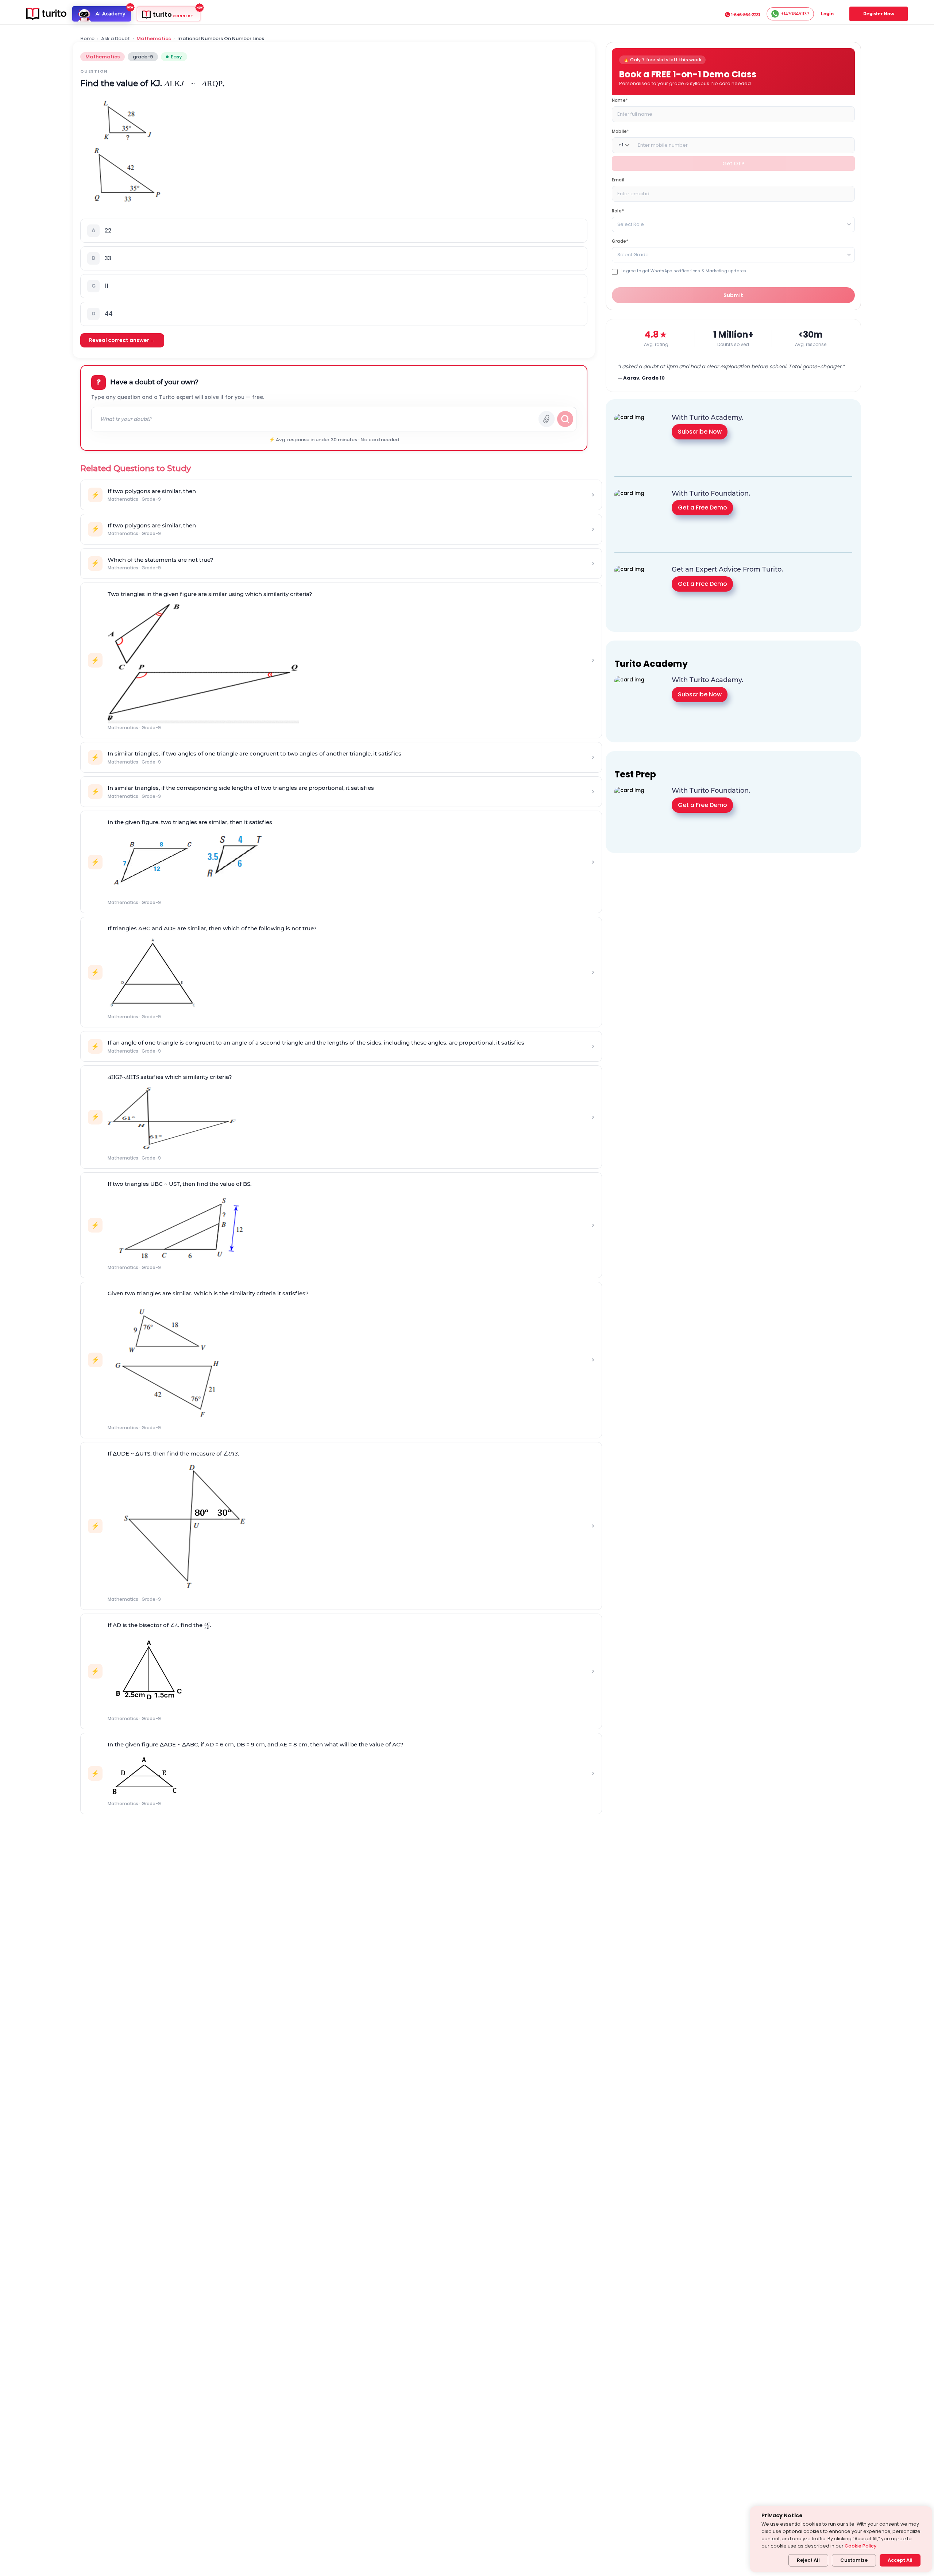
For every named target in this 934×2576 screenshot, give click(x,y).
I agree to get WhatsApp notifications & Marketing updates (683, 271)
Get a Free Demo (703, 507)
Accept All (900, 2560)
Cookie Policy (860, 2546)
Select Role (631, 224)
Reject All (808, 2560)
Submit (734, 295)
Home (87, 39)
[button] (334, 231)
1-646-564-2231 (746, 15)
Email (618, 179)
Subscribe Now (700, 432)
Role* (618, 210)
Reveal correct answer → (122, 340)
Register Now (879, 14)
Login (827, 14)
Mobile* (620, 131)
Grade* (620, 241)
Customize (854, 2560)
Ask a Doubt (115, 39)
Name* (620, 100)
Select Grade (633, 254)
